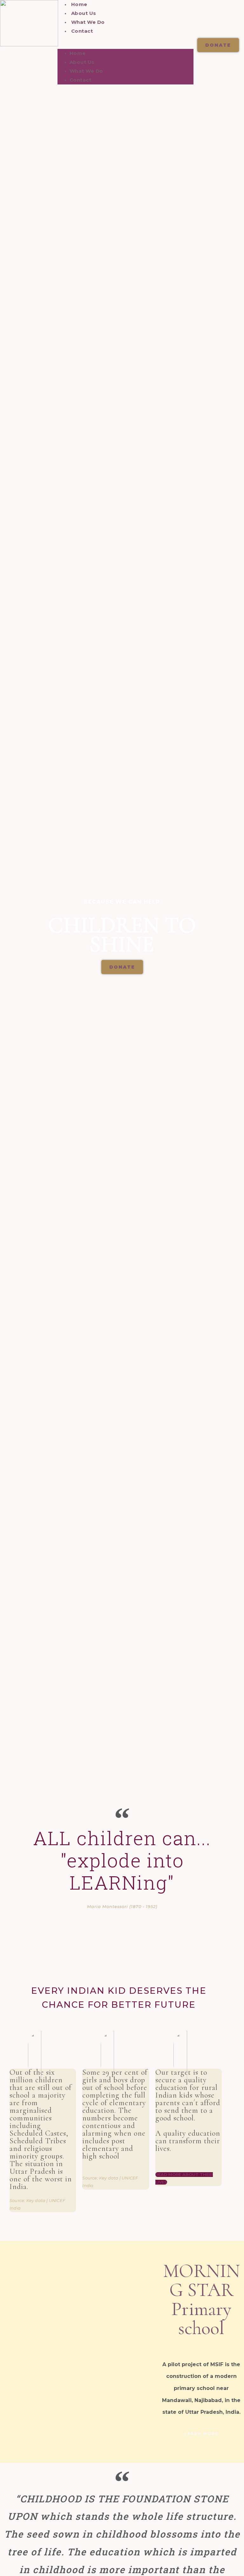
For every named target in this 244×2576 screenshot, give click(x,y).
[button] (126, 45)
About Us (84, 13)
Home (79, 4)
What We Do (88, 22)
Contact (82, 31)
